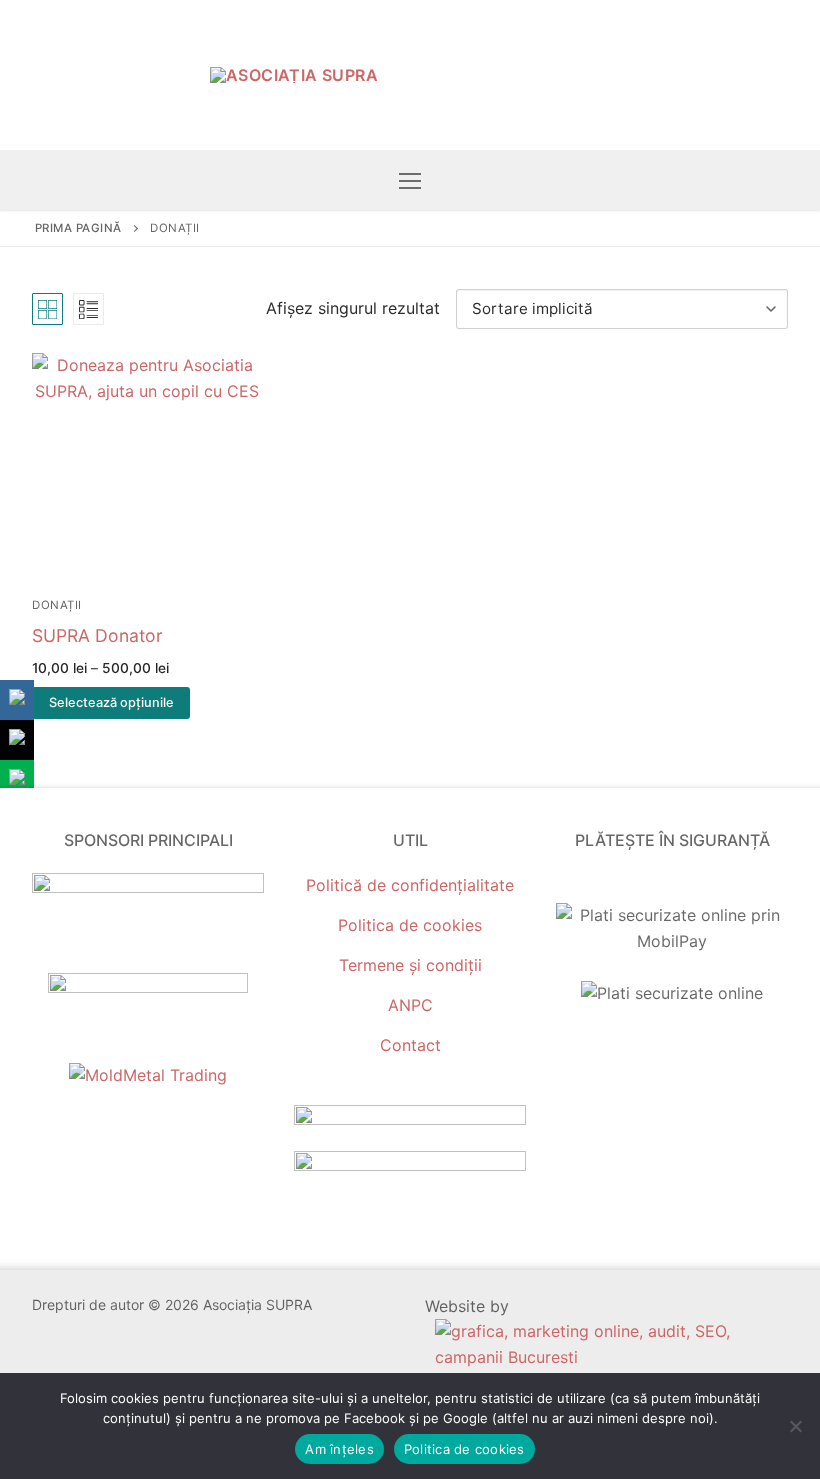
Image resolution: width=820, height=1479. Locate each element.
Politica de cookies (410, 925)
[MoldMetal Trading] (148, 1075)
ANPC (410, 1005)
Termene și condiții (410, 965)
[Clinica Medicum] (148, 887)
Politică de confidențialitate (410, 885)
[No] (795, 1426)
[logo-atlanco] (148, 987)
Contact (410, 1045)
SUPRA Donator (97, 635)
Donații (57, 605)
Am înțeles (339, 1449)
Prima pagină (78, 228)
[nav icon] (410, 180)
